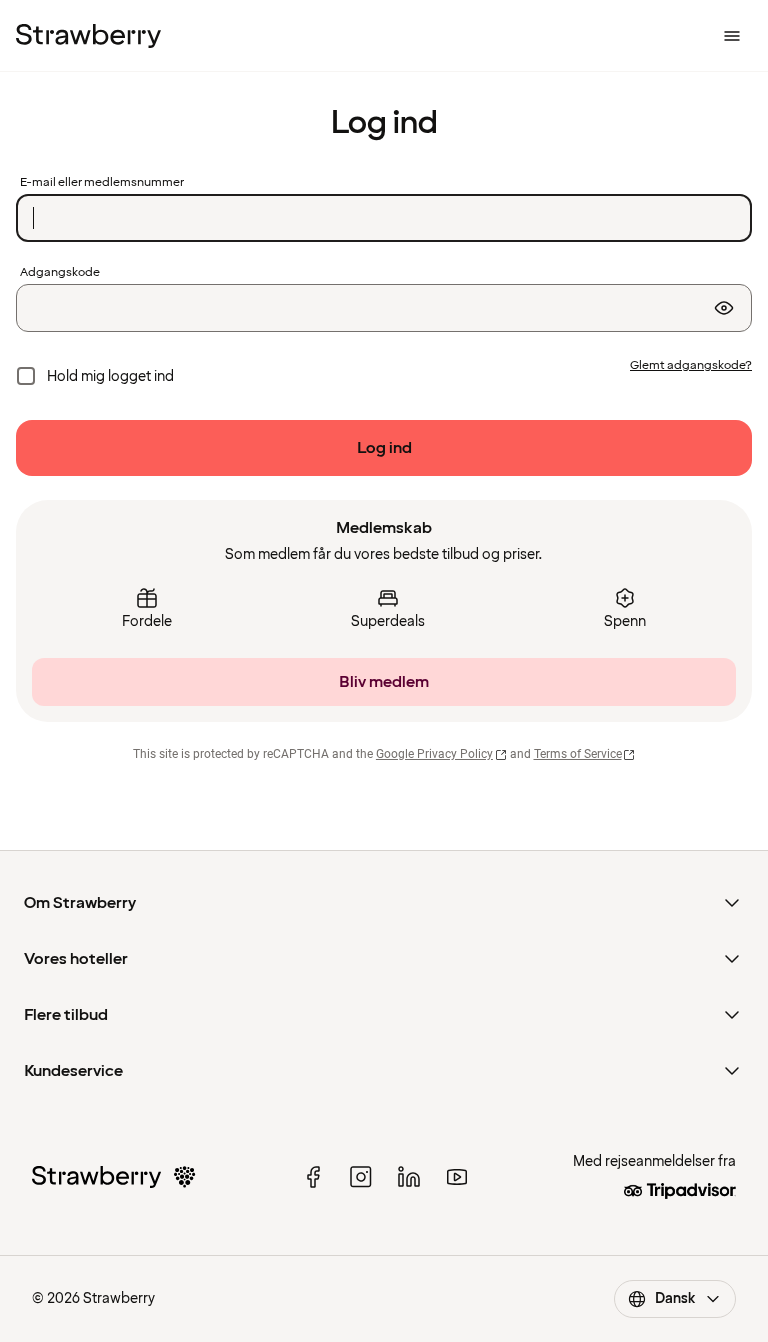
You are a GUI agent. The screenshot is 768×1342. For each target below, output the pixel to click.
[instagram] (361, 1177)
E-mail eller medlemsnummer (102, 183)
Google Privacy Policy (434, 754)
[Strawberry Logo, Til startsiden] (88, 36)
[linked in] (409, 1177)
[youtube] (457, 1177)
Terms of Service (578, 754)
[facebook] (313, 1177)
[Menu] (732, 36)
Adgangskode (60, 273)
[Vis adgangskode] (724, 308)
